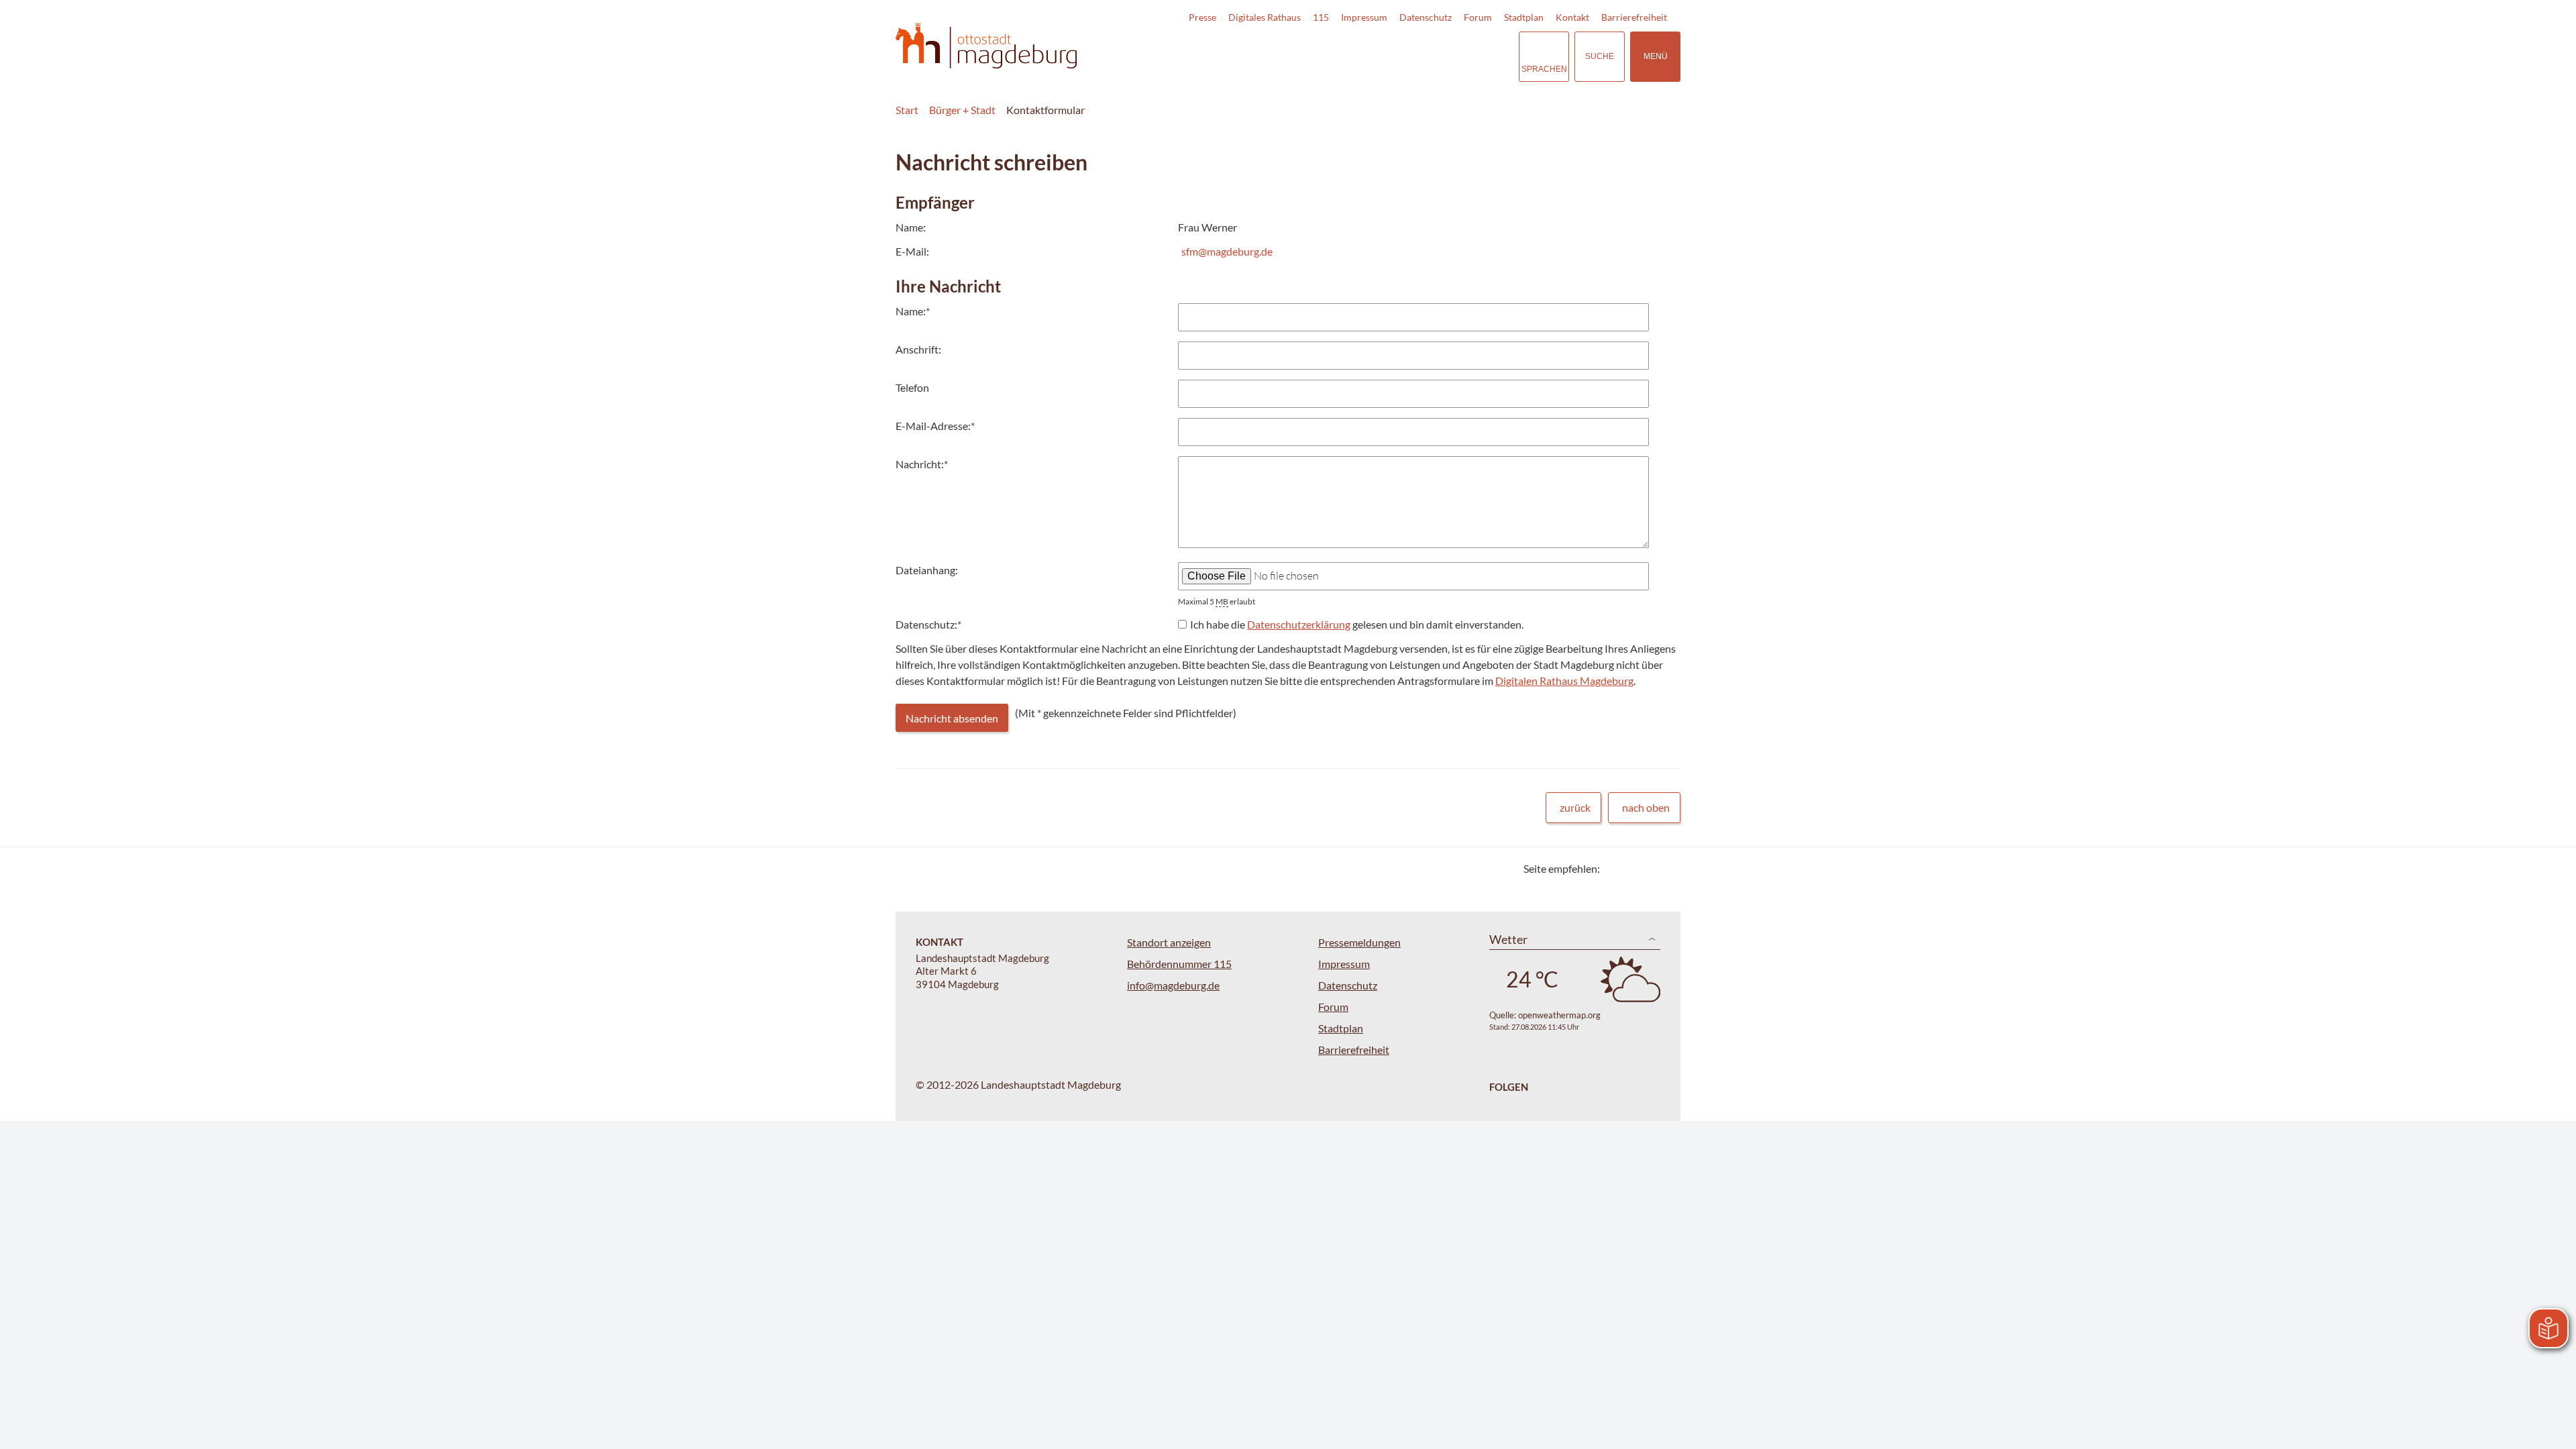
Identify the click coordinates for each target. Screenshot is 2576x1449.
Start (907, 110)
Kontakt (1572, 17)
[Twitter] (1615, 868)
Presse (1202, 17)
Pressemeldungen (1359, 942)
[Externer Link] (1415, 56)
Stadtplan (1524, 17)
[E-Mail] (1649, 868)
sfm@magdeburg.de (1227, 251)
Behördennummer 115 (1179, 964)
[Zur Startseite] (986, 46)
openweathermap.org (1559, 1015)
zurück (1575, 807)
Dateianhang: (927, 570)
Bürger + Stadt (962, 110)
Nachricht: (922, 464)
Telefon (912, 387)
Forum (1478, 17)
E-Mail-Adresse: (935, 426)
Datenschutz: (928, 624)
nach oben (1646, 807)
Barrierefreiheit (1634, 17)
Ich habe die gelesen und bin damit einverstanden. (1357, 624)
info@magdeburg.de (1173, 985)
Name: (913, 311)
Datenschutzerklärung (1299, 624)
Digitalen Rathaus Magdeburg (1564, 681)
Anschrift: (918, 349)
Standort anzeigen (1169, 942)
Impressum (1364, 17)
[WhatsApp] (1665, 868)
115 (1321, 17)
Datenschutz (1426, 17)
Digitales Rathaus (1265, 17)
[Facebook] (1632, 868)
